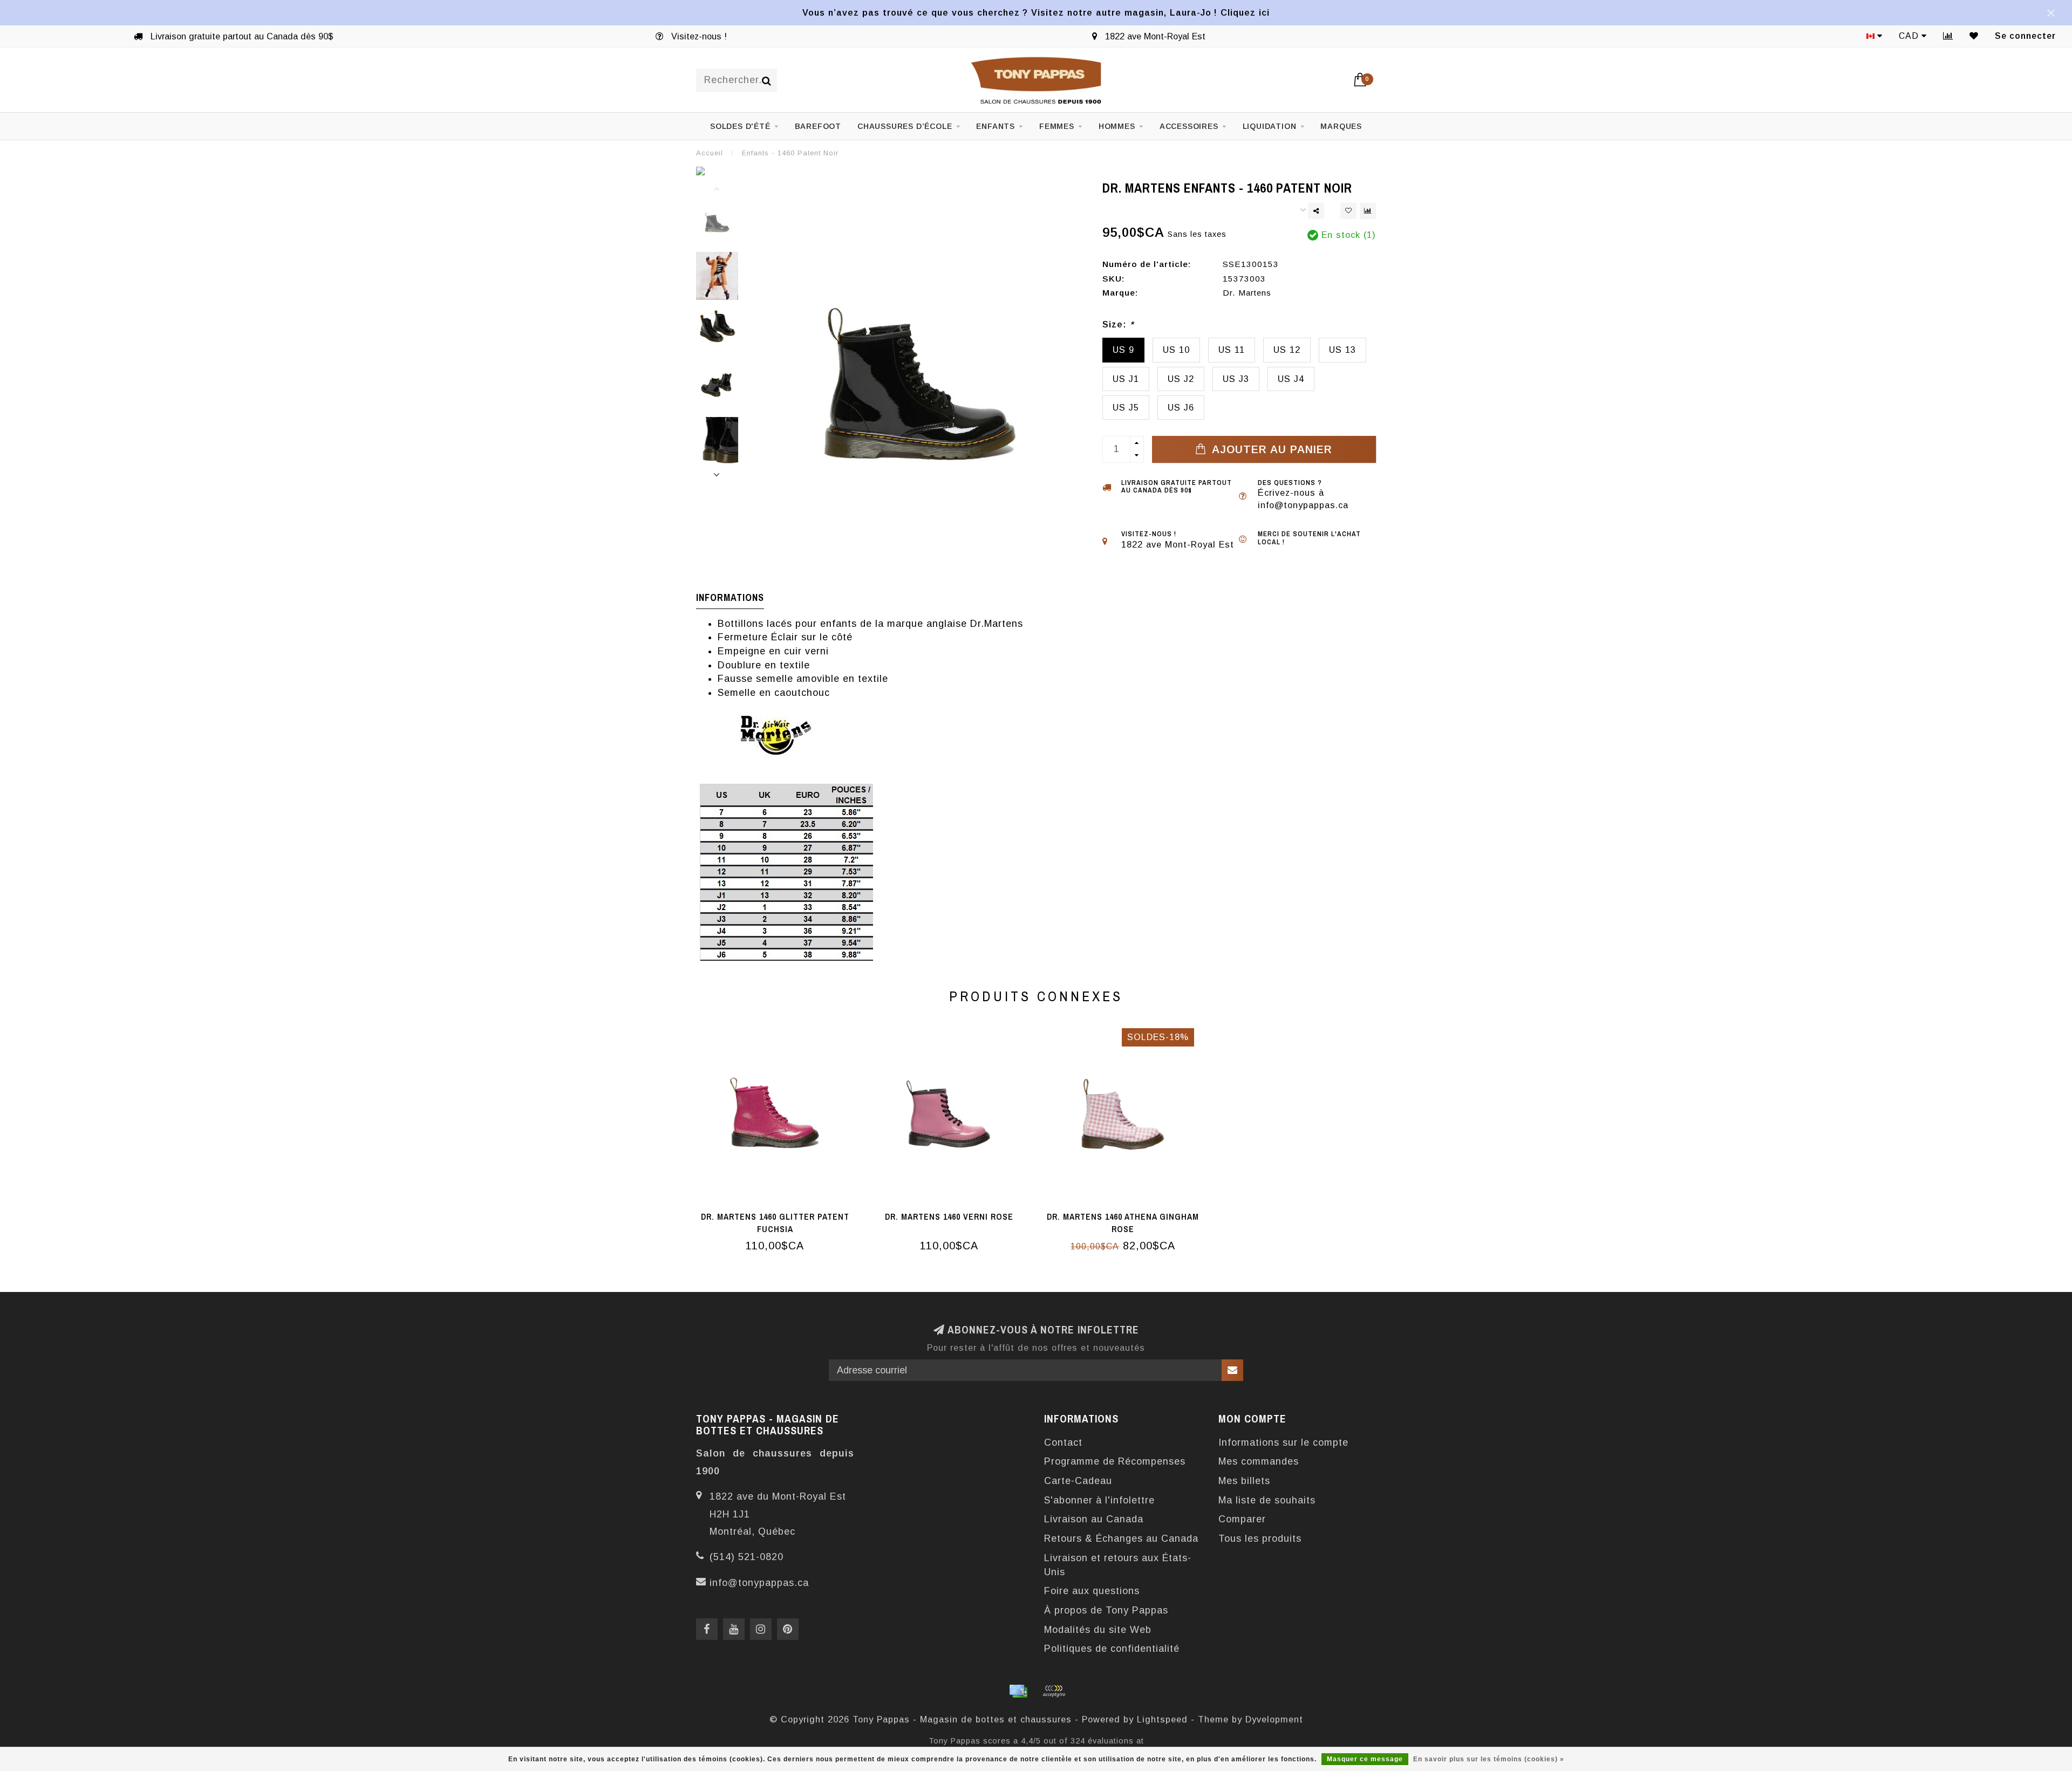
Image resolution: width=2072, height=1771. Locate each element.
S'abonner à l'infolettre (1099, 1500)
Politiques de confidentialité (1112, 1649)
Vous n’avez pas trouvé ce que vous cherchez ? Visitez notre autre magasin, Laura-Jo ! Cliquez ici (1036, 12)
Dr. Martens (1247, 293)
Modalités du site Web (1098, 1630)
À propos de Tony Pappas (1106, 1610)
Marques (1341, 126)
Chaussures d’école (905, 126)
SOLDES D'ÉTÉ (740, 126)
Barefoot (818, 126)
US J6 (1181, 407)
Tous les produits (1260, 1538)
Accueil (710, 153)
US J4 (1291, 379)
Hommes (1117, 126)
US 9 (1123, 350)
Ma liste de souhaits (1267, 1500)
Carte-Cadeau (1078, 1481)
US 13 (1342, 350)
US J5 (1126, 407)
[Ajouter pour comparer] (1368, 211)
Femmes (1057, 126)
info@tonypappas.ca (759, 1583)
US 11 (1232, 350)
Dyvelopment (1274, 1719)
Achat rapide (781, 1213)
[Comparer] (1948, 36)
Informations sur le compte (1283, 1442)
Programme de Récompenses (1115, 1461)
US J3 (1236, 379)
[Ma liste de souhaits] (1974, 36)
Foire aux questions (1092, 1591)
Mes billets (1244, 1481)
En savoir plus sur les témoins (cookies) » (1489, 1759)
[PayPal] (1054, 1691)
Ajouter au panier (1270, 449)
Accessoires (1189, 126)
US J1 (1126, 379)
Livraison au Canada (1094, 1519)
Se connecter (2025, 36)
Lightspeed (1162, 1719)
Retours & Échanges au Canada (1121, 1538)
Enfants (996, 126)
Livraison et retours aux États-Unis (1118, 1565)
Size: (1118, 324)
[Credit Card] (1018, 1691)
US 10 (1176, 350)
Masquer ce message (1365, 1759)
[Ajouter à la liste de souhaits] (1348, 211)
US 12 (1287, 350)
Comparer (1242, 1519)
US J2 (1181, 379)
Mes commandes (1259, 1461)
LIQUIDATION (1270, 126)
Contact (1063, 1442)
